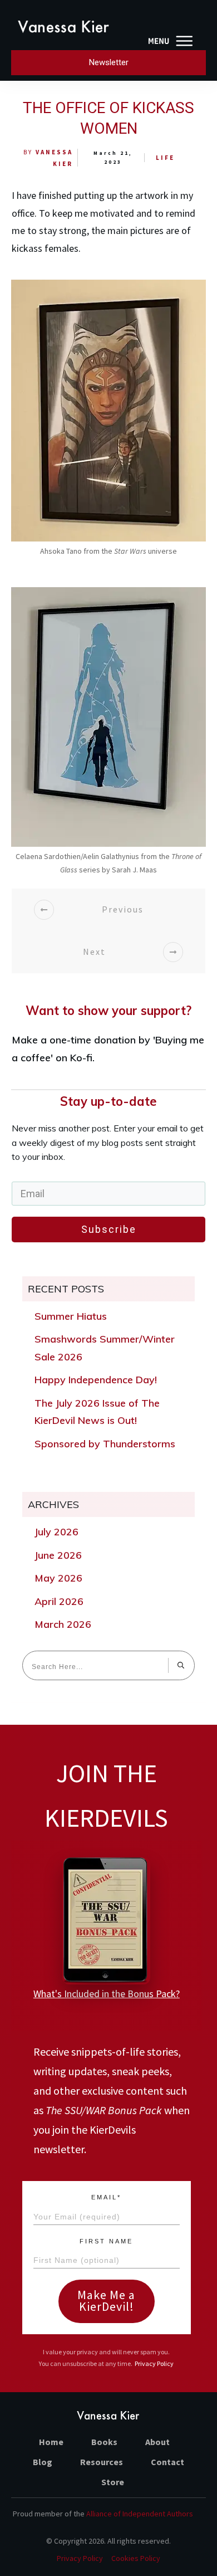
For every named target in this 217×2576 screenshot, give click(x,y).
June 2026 (58, 1555)
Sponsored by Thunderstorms (105, 1444)
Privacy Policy (154, 2363)
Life (165, 158)
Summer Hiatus (71, 1316)
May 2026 (58, 1578)
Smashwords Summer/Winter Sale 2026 (105, 1348)
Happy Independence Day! (96, 1380)
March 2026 (63, 1624)
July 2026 (56, 1532)
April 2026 (59, 1601)
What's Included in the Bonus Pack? (107, 1994)
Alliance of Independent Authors (140, 2514)
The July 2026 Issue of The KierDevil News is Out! (97, 1412)
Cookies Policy (136, 2558)
